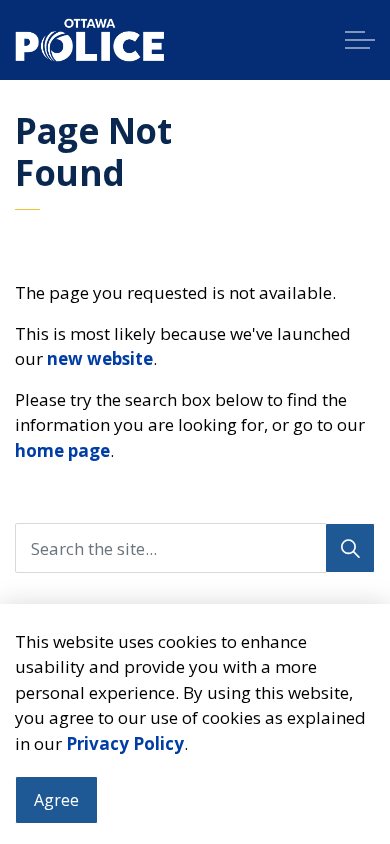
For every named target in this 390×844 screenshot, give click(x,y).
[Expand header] (360, 40)
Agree (56, 800)
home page (62, 450)
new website (100, 358)
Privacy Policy (125, 743)
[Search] (350, 548)
